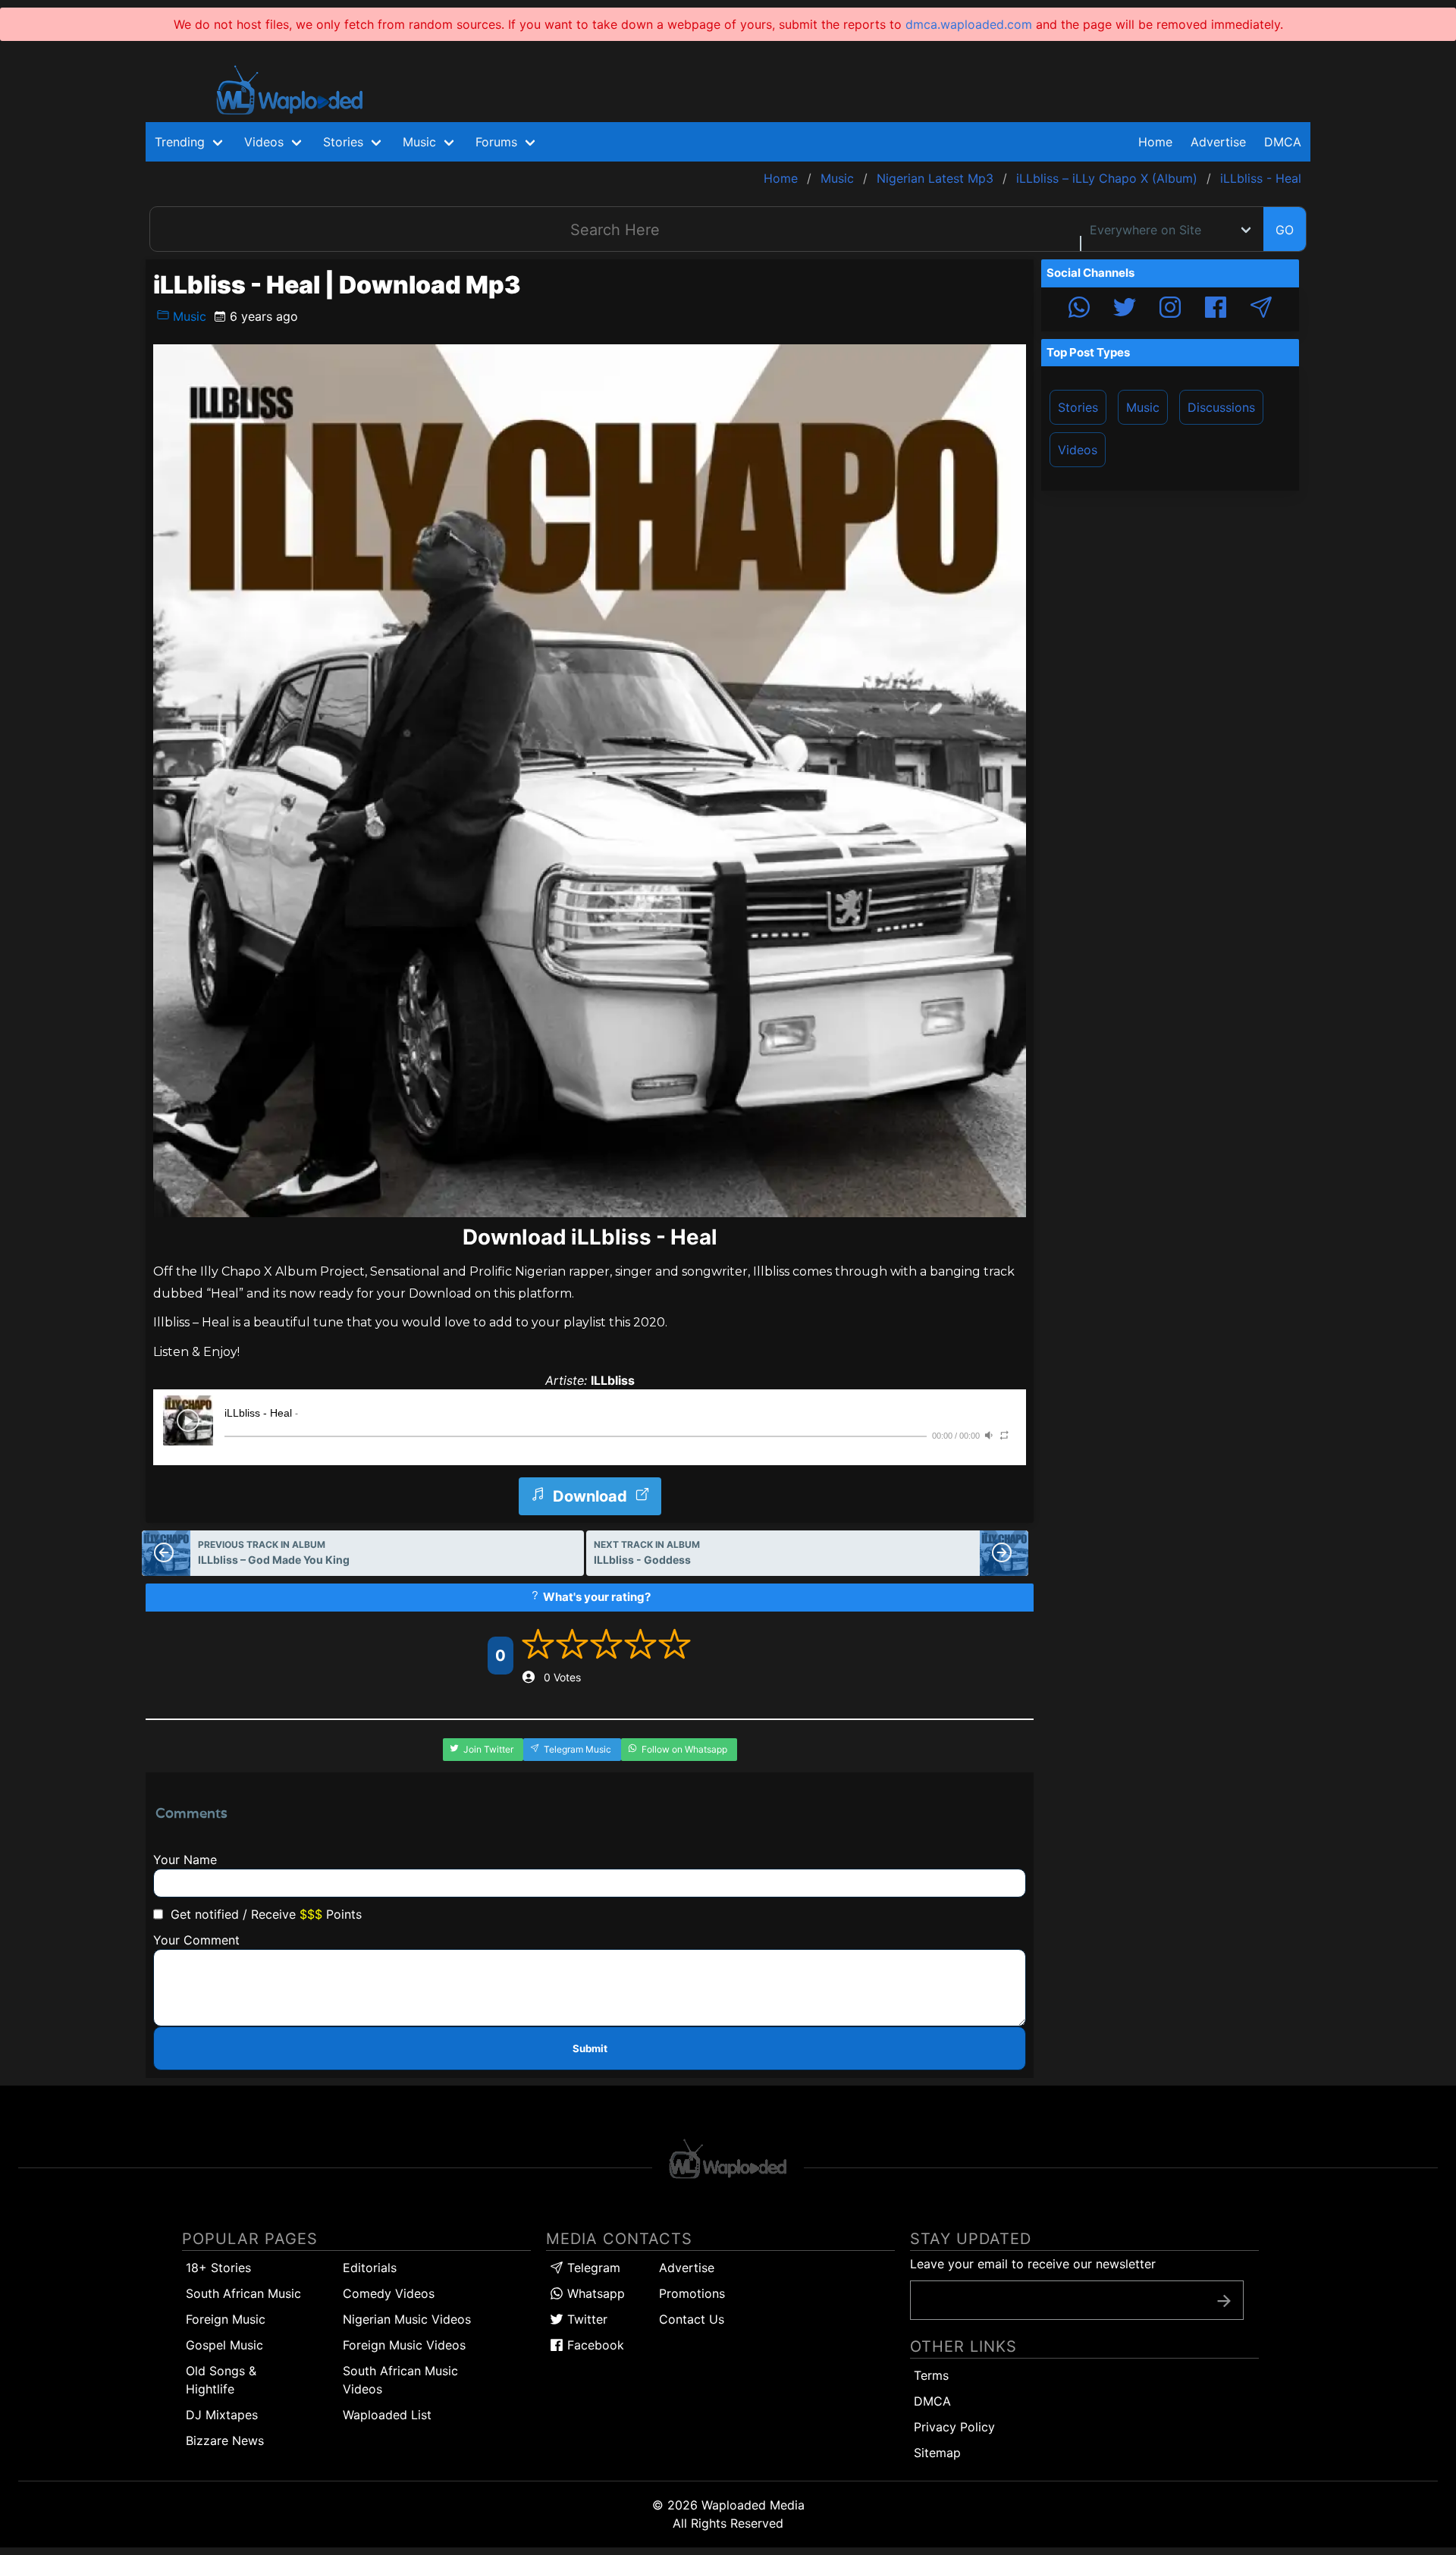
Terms (931, 2375)
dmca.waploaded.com (969, 24)
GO (1285, 230)
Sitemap (937, 2453)
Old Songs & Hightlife (221, 2380)
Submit (590, 2048)
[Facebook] (1216, 309)
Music (188, 316)
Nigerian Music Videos (407, 2319)
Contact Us (692, 2319)
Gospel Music (224, 2345)
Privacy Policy (954, 2427)
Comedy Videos (389, 2293)
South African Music (243, 2293)
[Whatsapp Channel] (1079, 309)
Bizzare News (225, 2440)
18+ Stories (218, 2268)
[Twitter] (1125, 309)
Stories (1078, 407)
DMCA (1283, 142)
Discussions (1221, 407)
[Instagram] (1170, 309)
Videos (1078, 450)
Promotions (692, 2293)
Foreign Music (226, 2319)
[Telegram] (1261, 309)
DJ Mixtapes (222, 2415)
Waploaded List (387, 2415)
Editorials (370, 2268)
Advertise (687, 2268)
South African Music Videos (400, 2380)
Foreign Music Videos (404, 2345)
